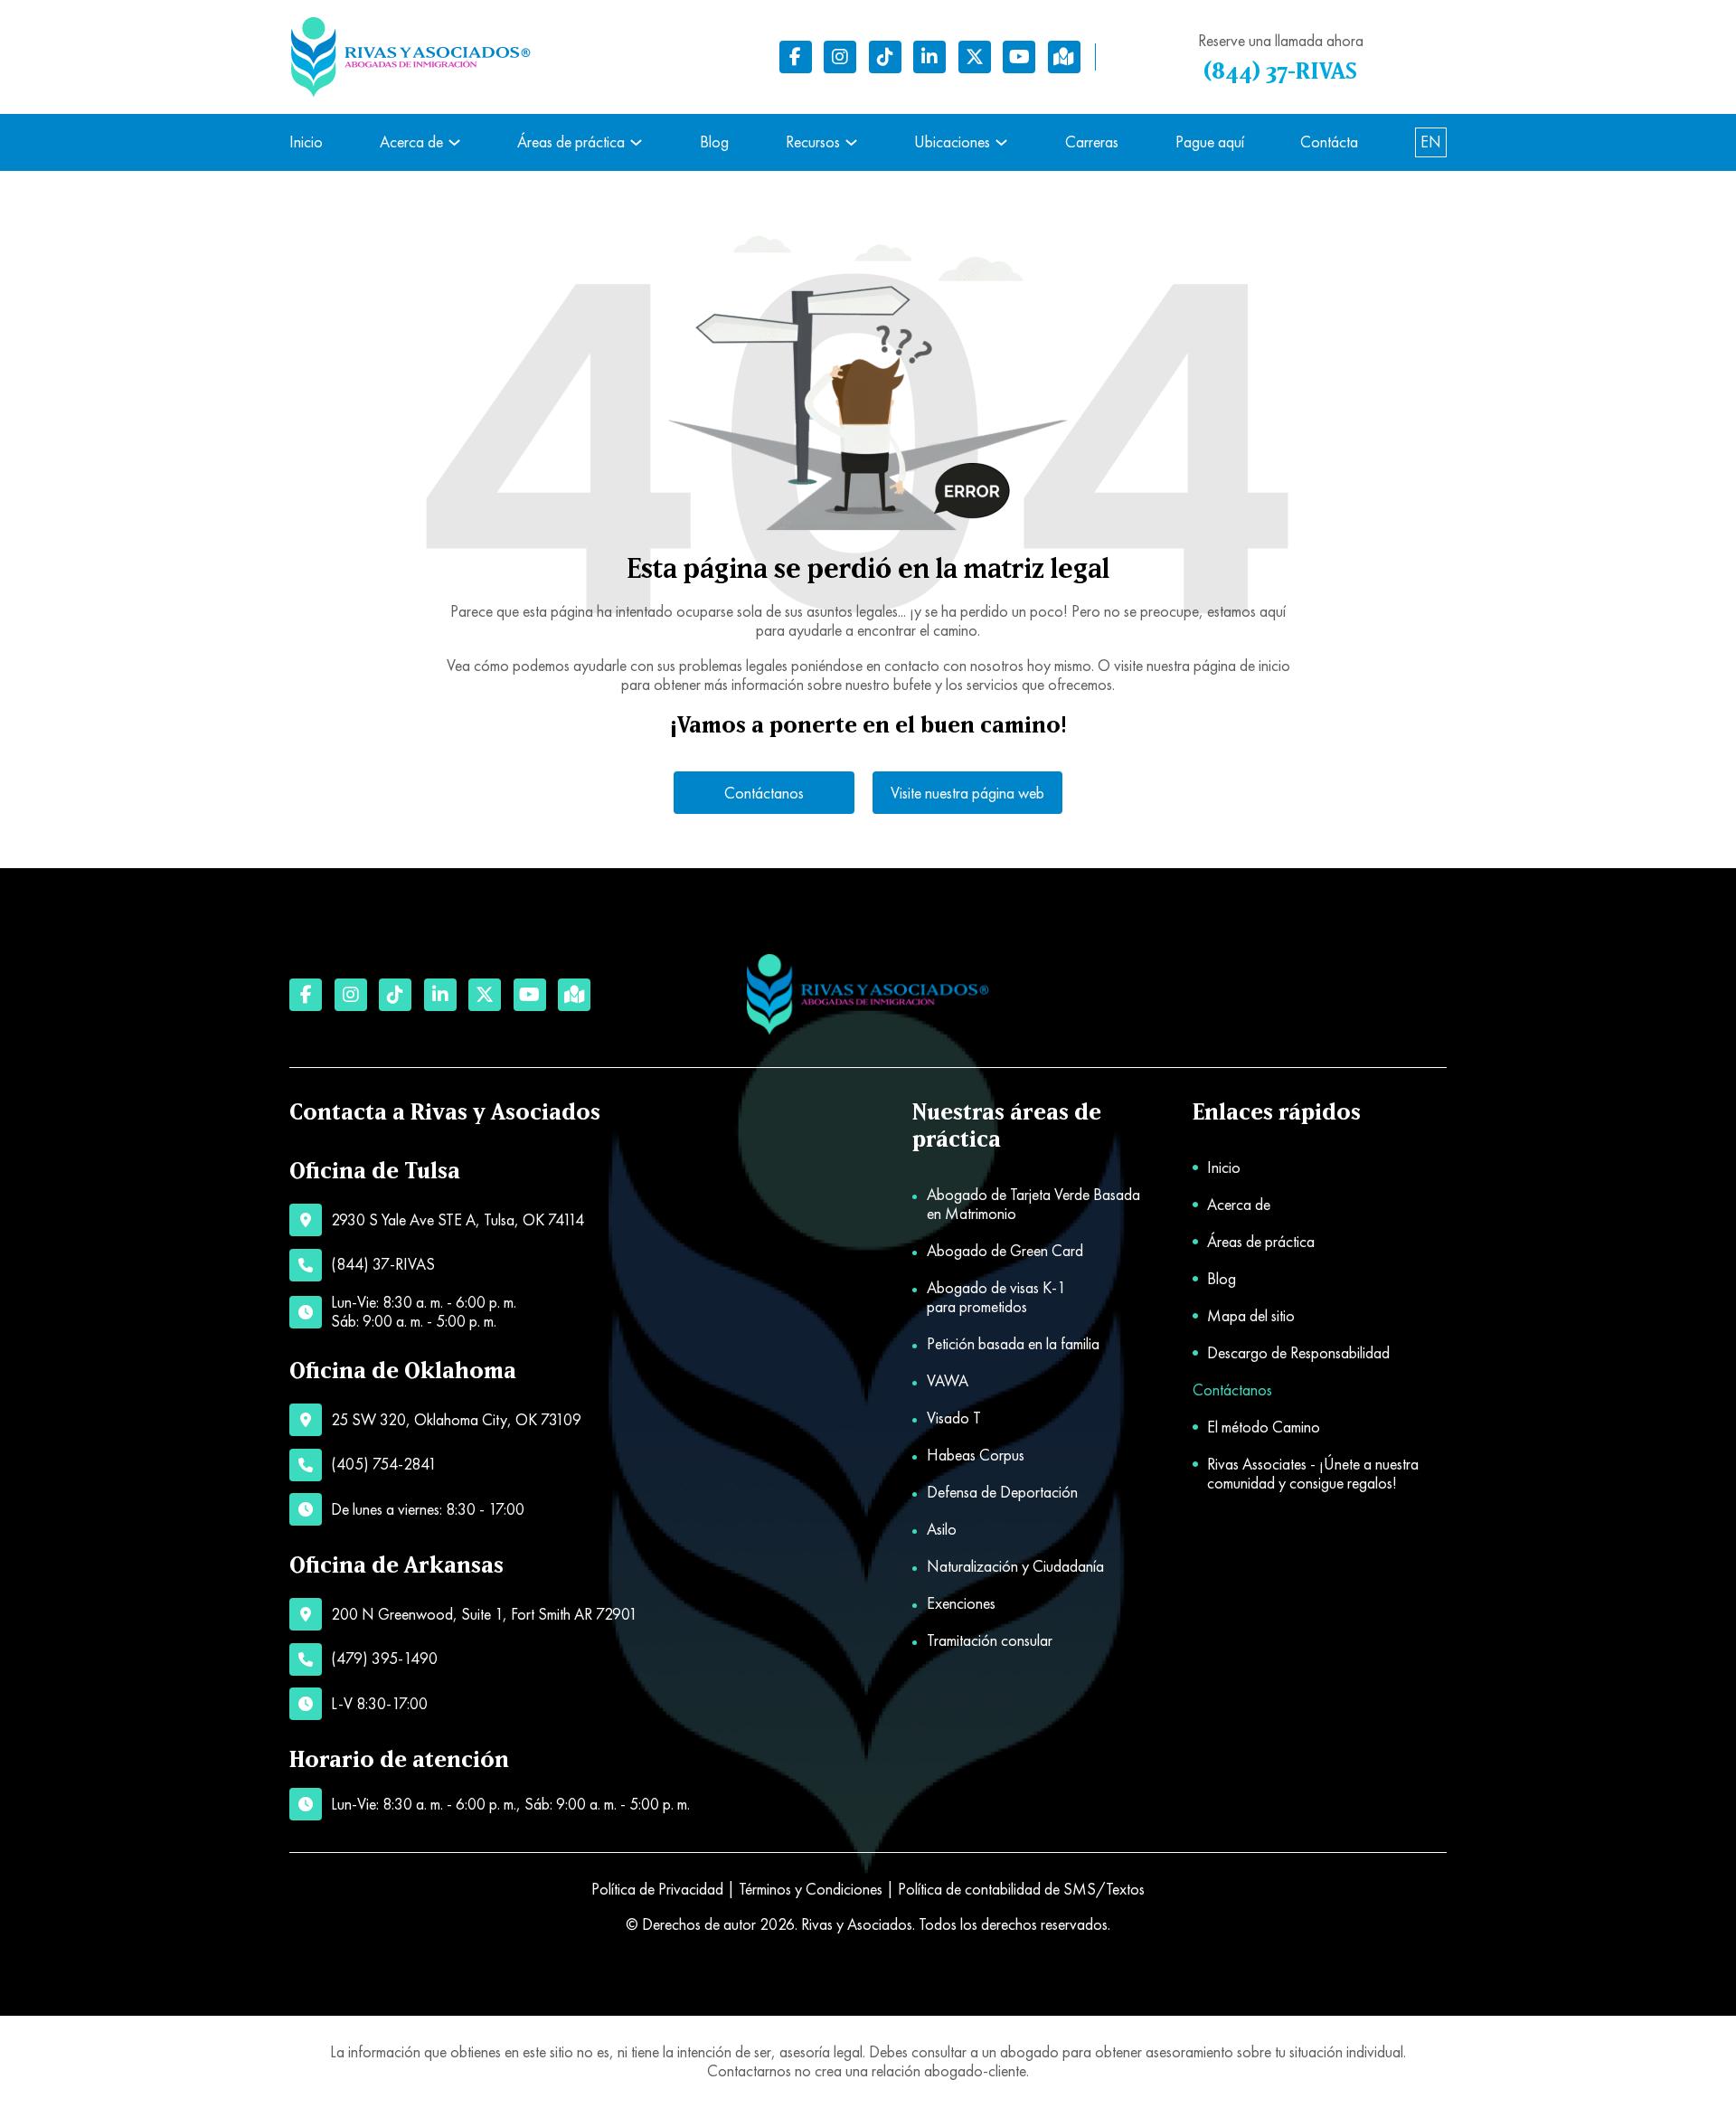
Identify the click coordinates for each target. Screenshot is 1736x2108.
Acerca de (411, 142)
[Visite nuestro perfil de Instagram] (840, 57)
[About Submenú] (454, 142)
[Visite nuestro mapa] (1064, 57)
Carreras (1092, 142)
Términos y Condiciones (811, 1889)
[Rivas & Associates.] (868, 995)
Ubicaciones (952, 142)
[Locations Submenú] (1001, 142)
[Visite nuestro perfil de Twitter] (975, 57)
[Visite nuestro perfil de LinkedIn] (929, 57)
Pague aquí (1210, 142)
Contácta (1329, 142)
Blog (714, 142)
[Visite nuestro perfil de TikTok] (885, 57)
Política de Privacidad (657, 1889)
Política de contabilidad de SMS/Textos (1021, 1889)
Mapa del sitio (1251, 1316)
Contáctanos (764, 793)
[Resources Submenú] (851, 142)
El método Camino (1264, 1427)
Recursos (813, 142)
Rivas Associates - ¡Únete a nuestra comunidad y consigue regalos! (1313, 1474)
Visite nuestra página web (967, 793)
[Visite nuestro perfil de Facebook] (796, 57)
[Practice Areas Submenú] (636, 142)
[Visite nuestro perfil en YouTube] (1019, 57)
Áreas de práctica (571, 142)
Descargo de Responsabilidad (1298, 1353)
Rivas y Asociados (857, 1924)
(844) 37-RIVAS (1280, 72)
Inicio (306, 142)
